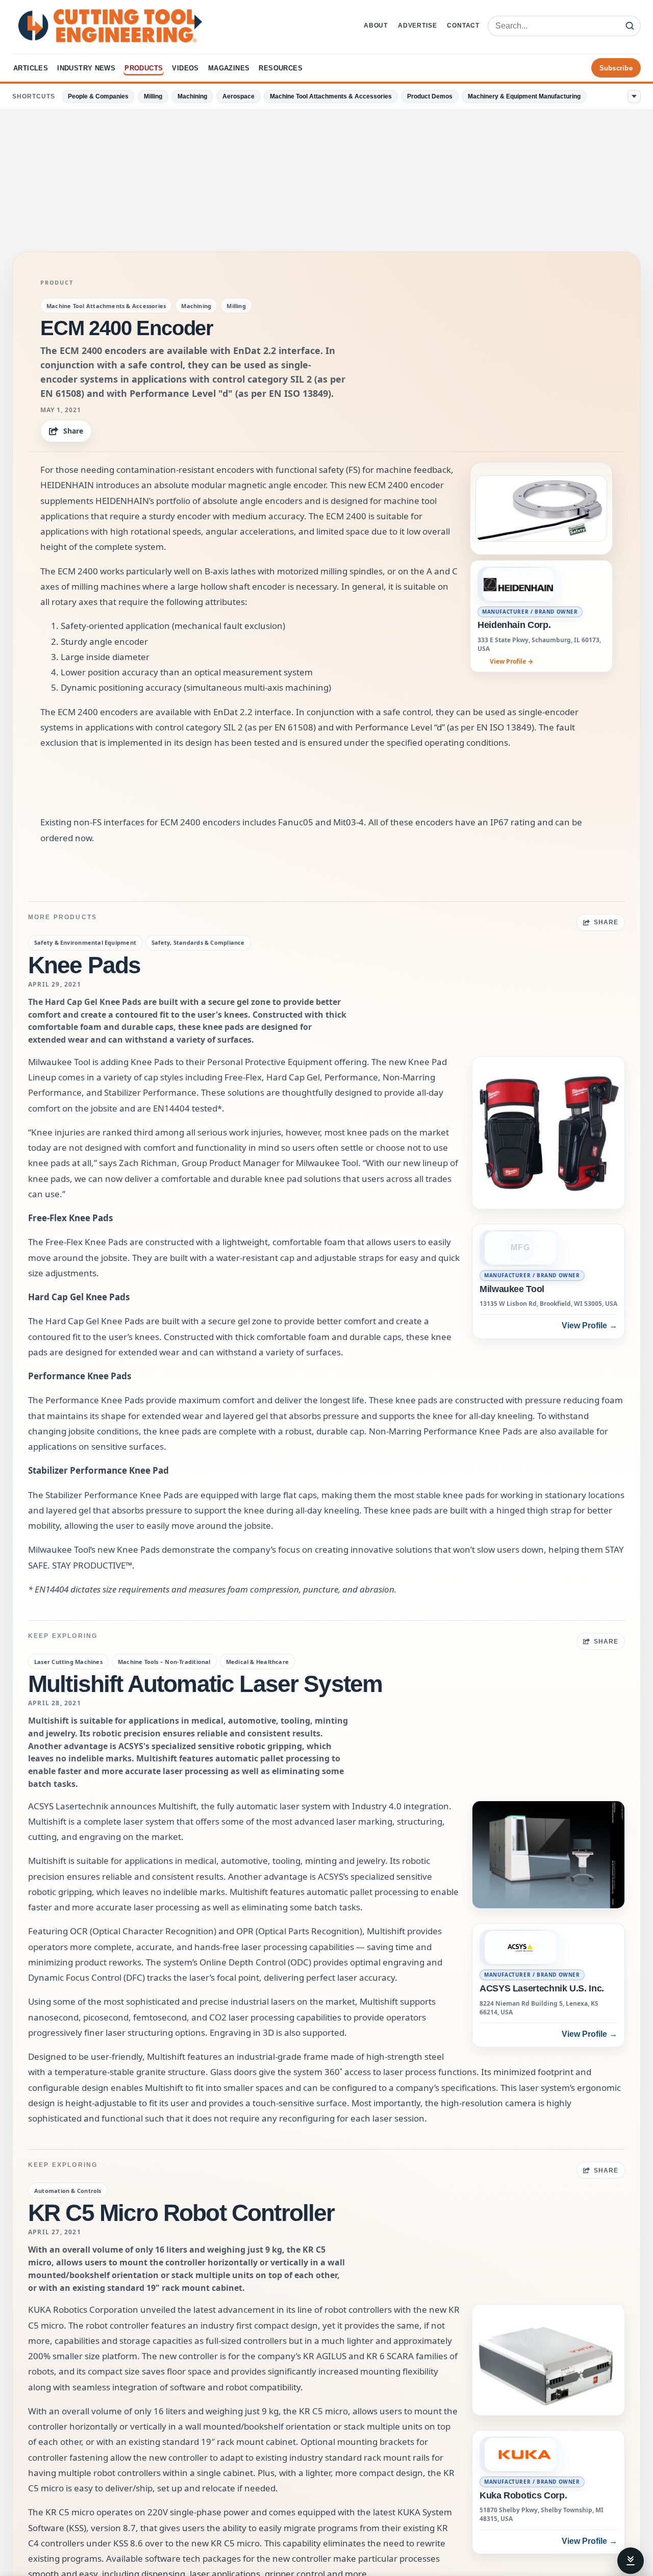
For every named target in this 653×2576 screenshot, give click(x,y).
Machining (192, 96)
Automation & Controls (68, 2191)
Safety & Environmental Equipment (85, 942)
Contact (463, 26)
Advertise (417, 26)
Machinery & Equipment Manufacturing (524, 96)
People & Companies (98, 96)
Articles (31, 68)
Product (57, 283)
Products (144, 68)
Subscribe (616, 68)
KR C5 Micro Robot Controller (181, 2213)
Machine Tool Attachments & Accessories (331, 96)
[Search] (630, 26)
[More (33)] (634, 96)
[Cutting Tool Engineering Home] (110, 26)
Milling (153, 96)
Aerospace (238, 96)
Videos (185, 68)
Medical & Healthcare (257, 1662)
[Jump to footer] (631, 2561)
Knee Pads (84, 965)
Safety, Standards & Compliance (198, 942)
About (376, 26)
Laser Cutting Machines (68, 1662)
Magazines (229, 68)
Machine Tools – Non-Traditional (164, 1662)
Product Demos (430, 96)
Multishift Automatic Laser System (205, 1684)
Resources (281, 68)
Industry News (86, 68)
